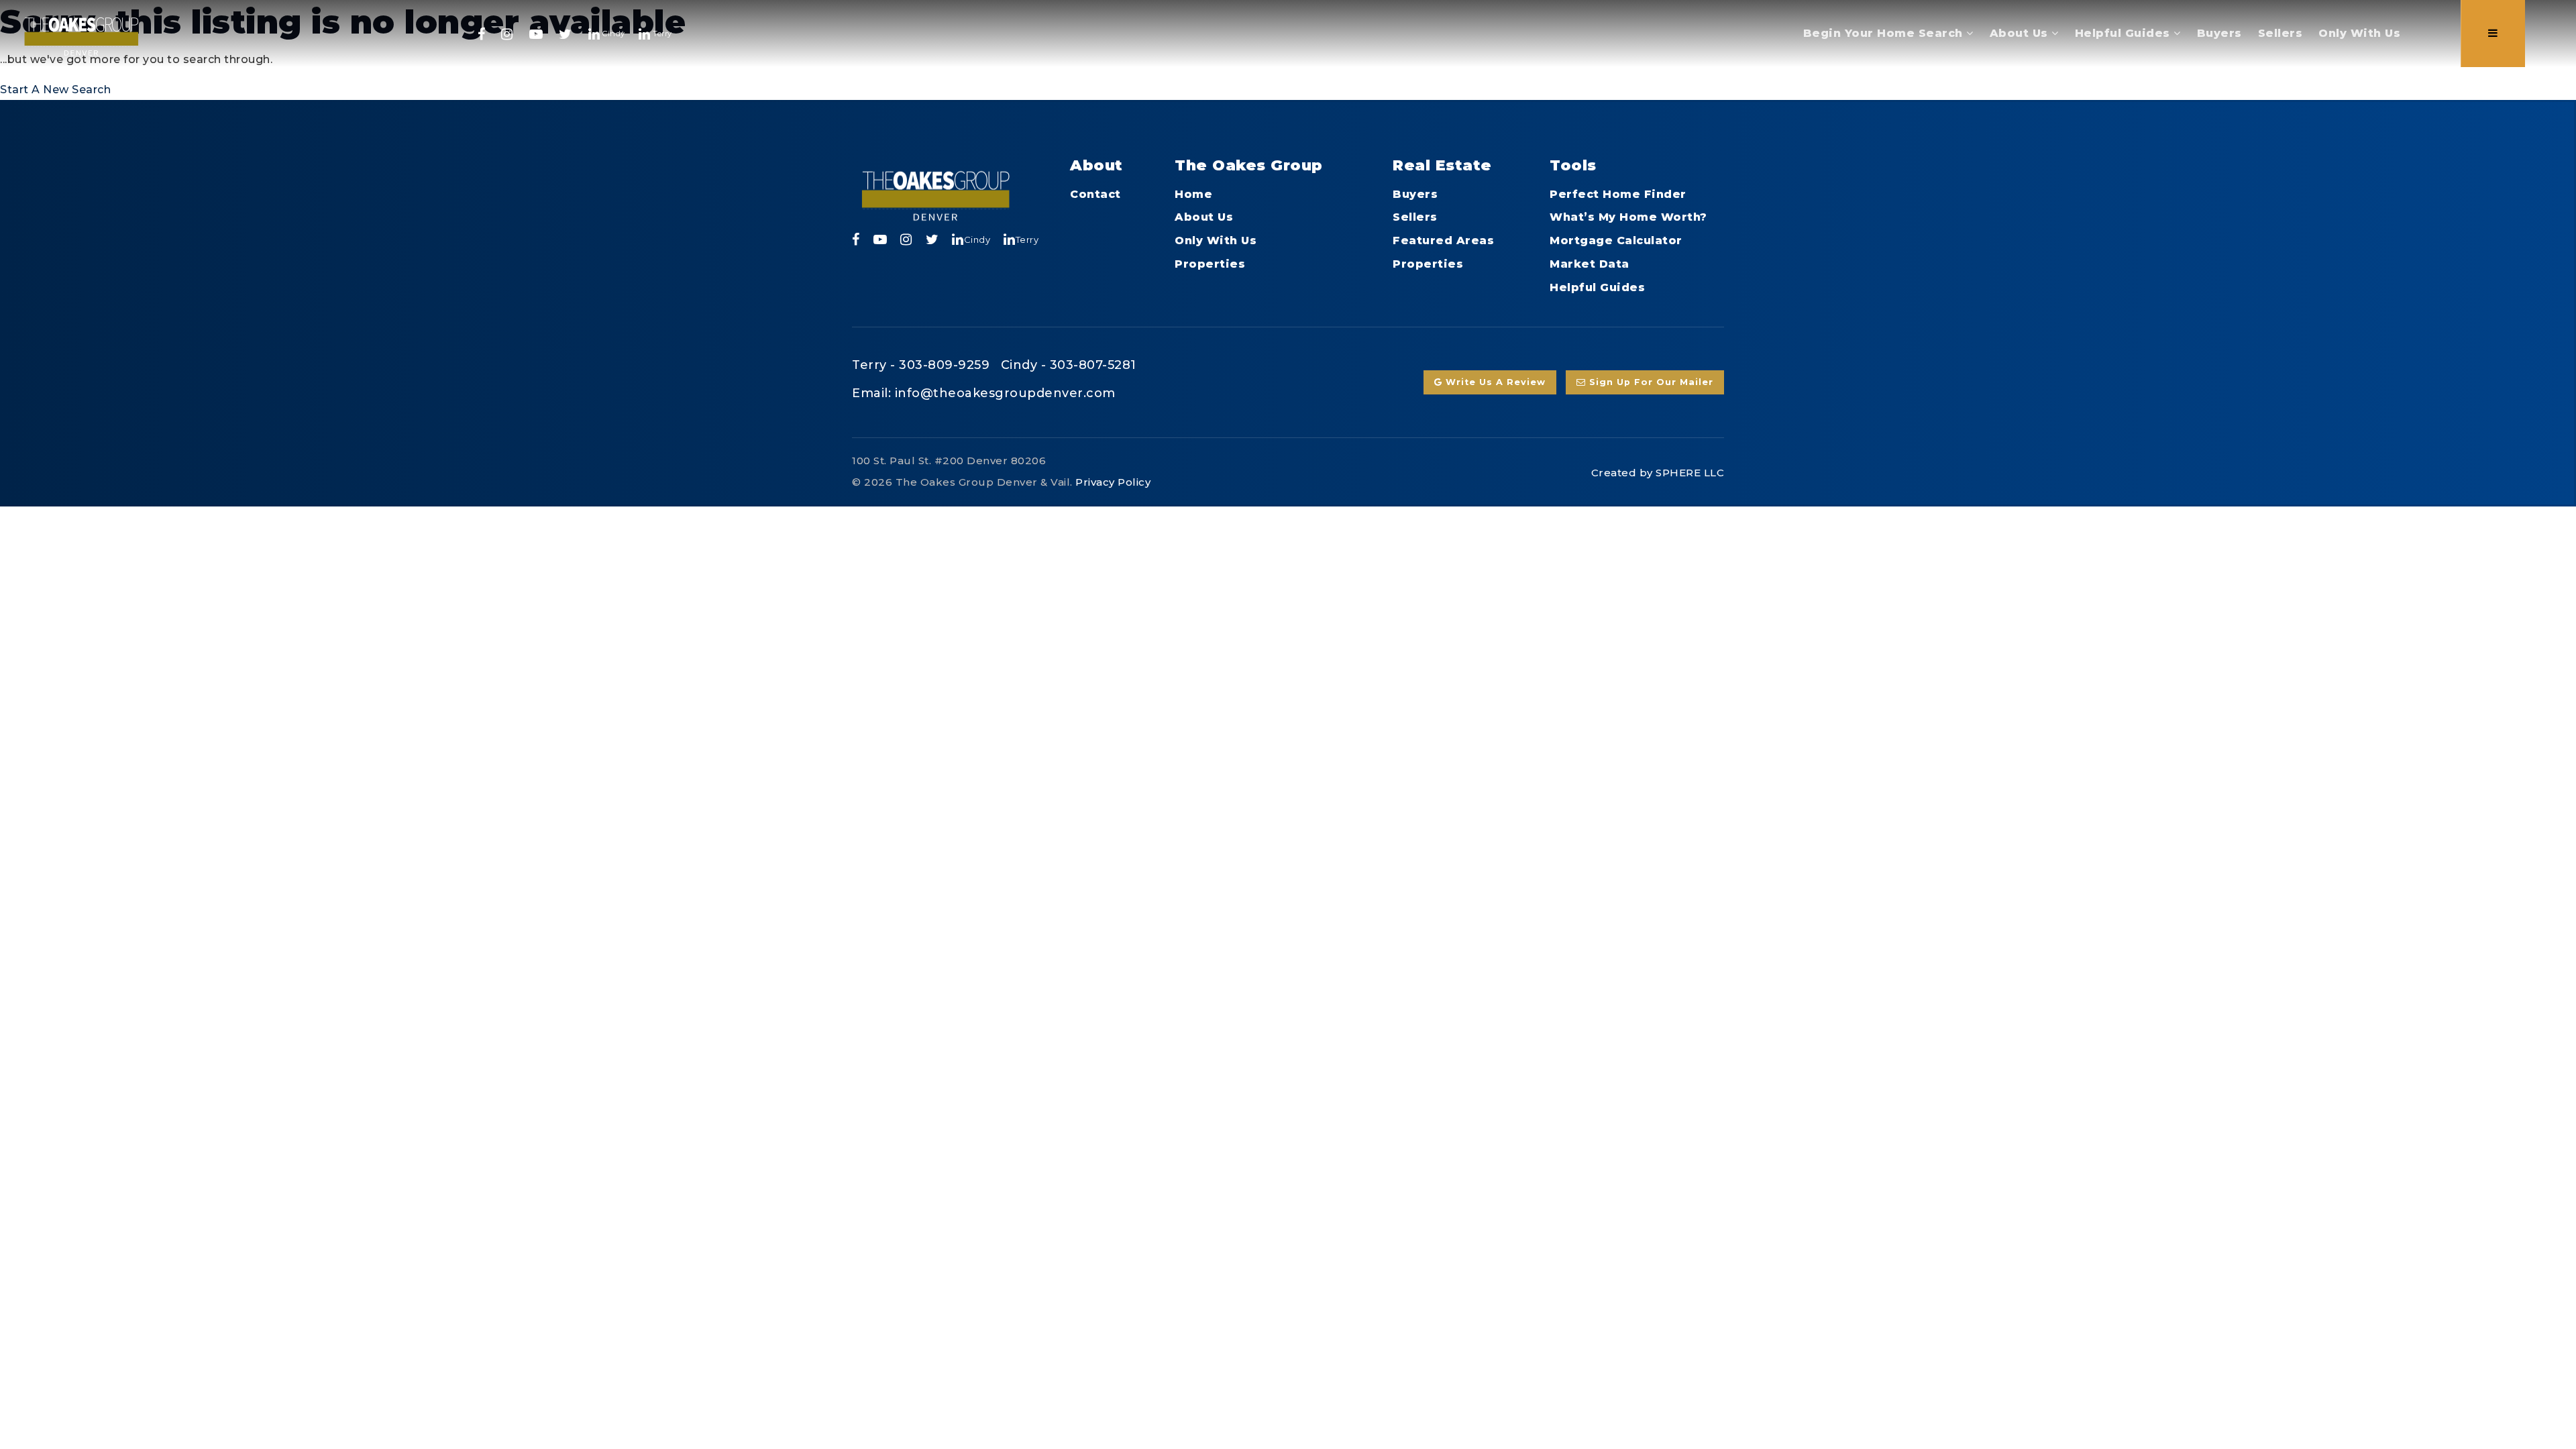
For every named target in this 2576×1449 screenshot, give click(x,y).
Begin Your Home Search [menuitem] (1885, 33)
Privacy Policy (1113, 482)
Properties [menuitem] (1210, 264)
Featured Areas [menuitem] (1443, 240)
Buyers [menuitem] (2219, 33)
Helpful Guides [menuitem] (2125, 33)
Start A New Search (55, 90)
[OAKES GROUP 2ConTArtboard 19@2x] (82, 33)
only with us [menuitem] (1216, 240)
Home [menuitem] (1193, 194)
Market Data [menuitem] (1590, 264)
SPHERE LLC (1690, 473)
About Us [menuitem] (2021, 33)
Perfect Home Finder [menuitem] (1618, 194)
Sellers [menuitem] (2280, 33)
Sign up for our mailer (1650, 382)
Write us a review (1494, 382)
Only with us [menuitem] (2359, 33)
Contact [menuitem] (1095, 194)
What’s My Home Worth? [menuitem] (1628, 217)
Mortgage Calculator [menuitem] (1616, 240)
